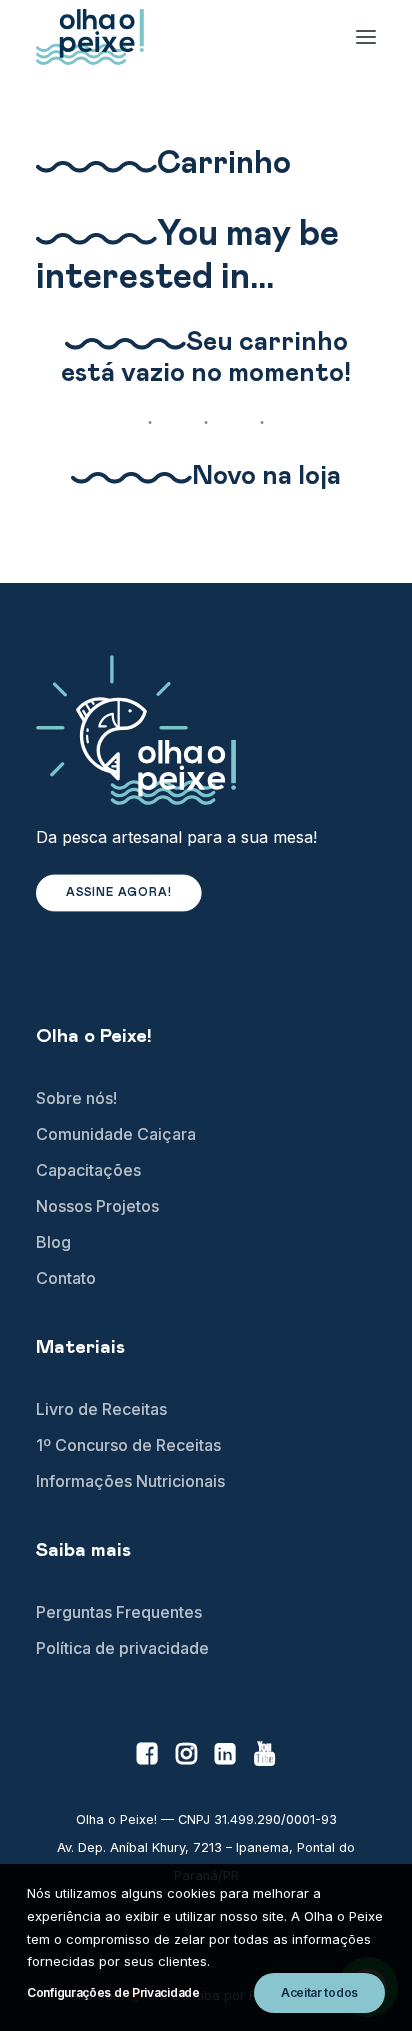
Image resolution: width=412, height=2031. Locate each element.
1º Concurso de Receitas (128, 1445)
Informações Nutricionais (130, 1481)
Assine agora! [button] (119, 893)
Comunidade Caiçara (116, 1134)
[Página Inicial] (206, 730)
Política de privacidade (122, 1648)
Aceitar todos (319, 1992)
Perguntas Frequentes (119, 1612)
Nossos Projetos (97, 1206)
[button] (147, 1758)
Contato (66, 1278)
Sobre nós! (76, 1098)
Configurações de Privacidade (113, 1992)
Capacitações (88, 1170)
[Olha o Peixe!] (90, 37)
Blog (53, 1242)
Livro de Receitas (101, 1409)
